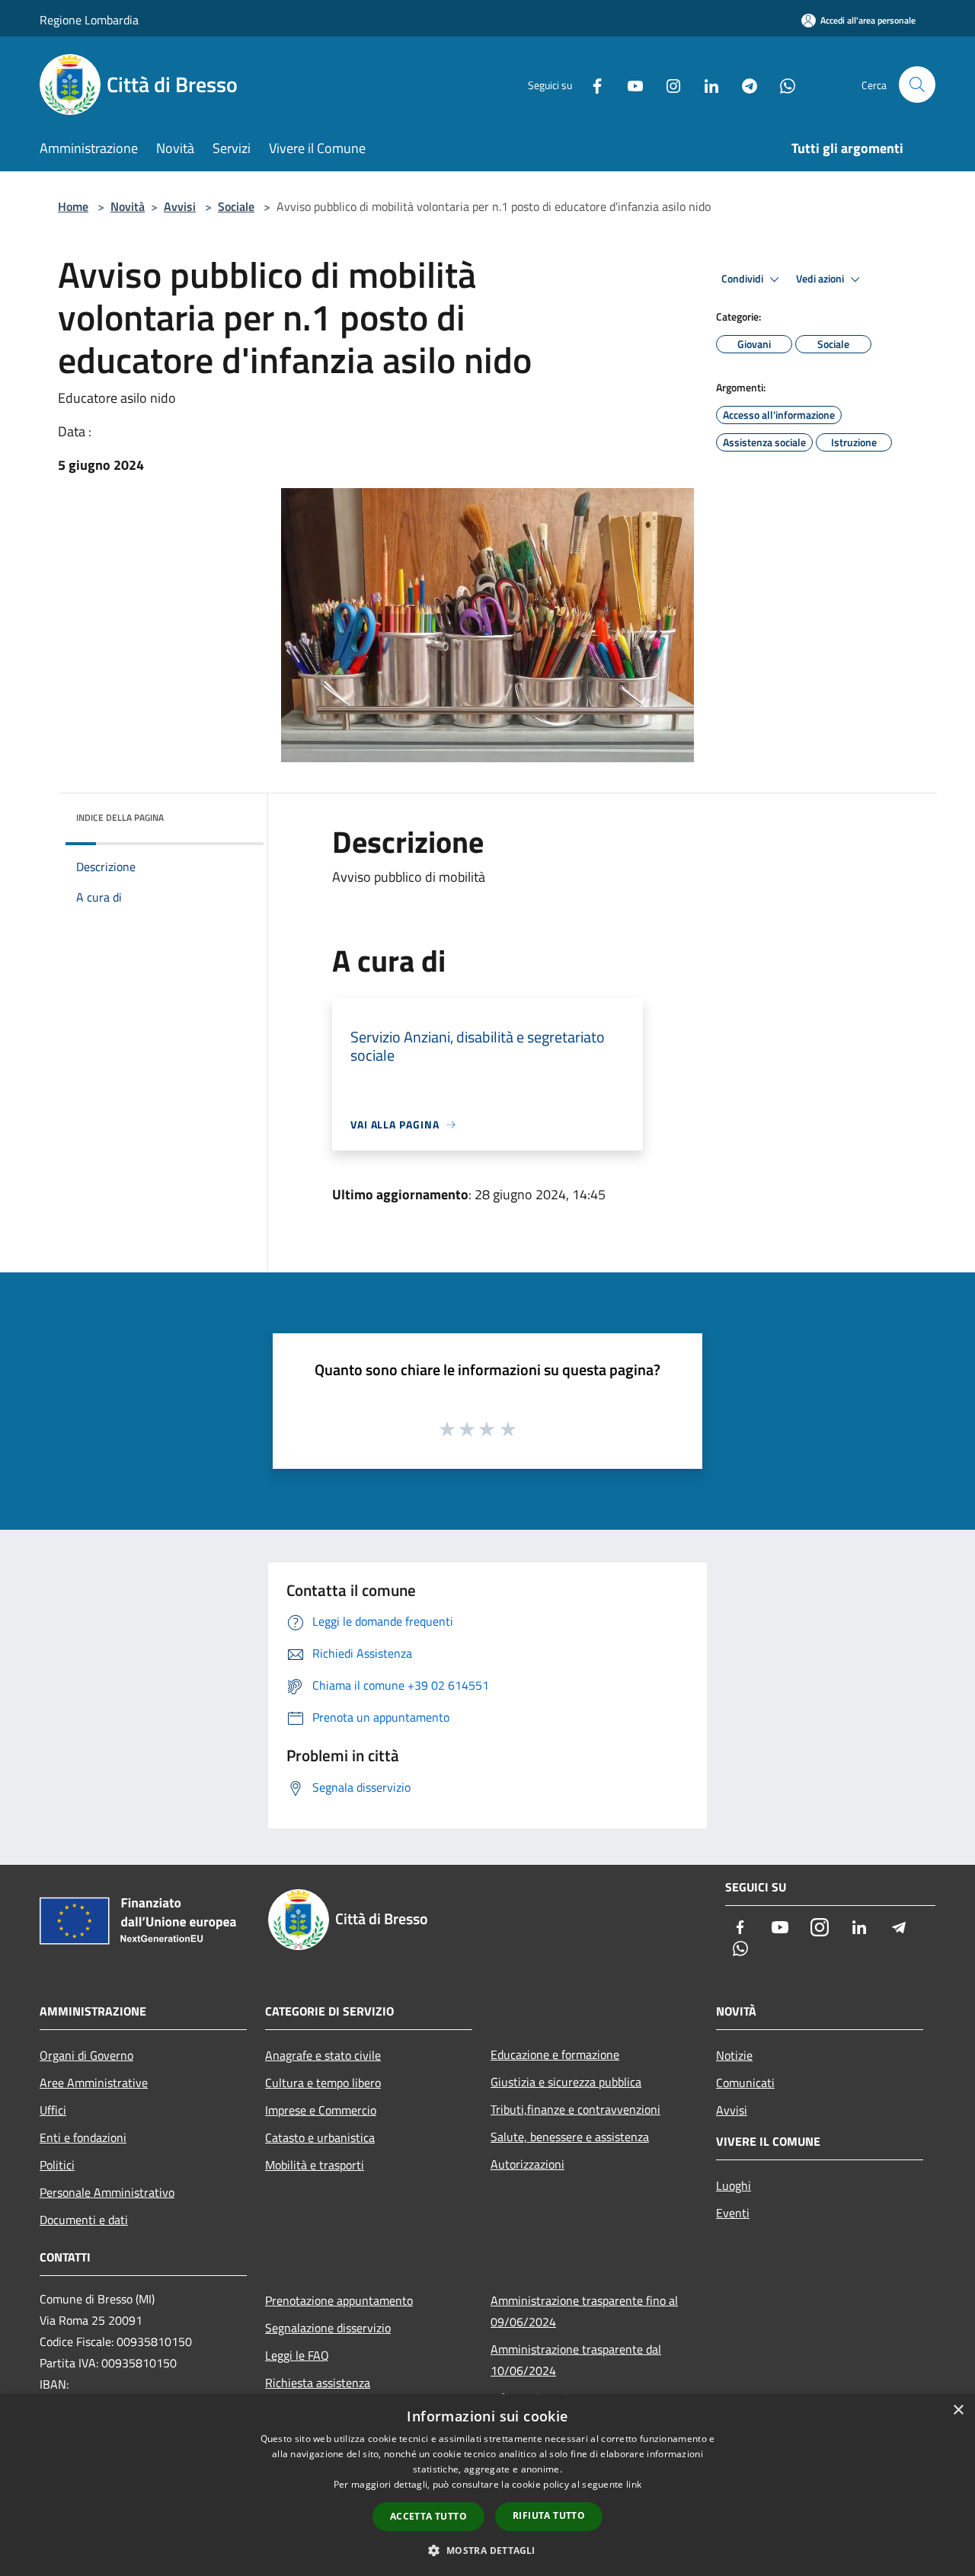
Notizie (734, 2055)
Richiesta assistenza (318, 2383)
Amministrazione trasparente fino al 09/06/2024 (584, 2311)
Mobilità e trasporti (315, 2165)
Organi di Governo (86, 2055)
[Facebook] (591, 84)
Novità (128, 206)
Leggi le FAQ (297, 2355)
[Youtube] (629, 84)
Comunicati (745, 2083)
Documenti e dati (84, 2220)
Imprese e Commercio (321, 2110)
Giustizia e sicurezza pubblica (566, 2082)
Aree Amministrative (94, 2083)
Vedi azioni (821, 279)
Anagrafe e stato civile (323, 2055)
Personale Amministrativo (107, 2192)
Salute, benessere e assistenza (570, 2137)
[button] (487, 2550)
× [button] (958, 2410)
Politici (57, 2165)
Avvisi (180, 206)
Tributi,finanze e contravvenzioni (575, 2109)
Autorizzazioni (527, 2164)
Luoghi (734, 2185)
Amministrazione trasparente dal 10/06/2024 (576, 2360)
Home (73, 206)
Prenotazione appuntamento (339, 2300)
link (634, 2484)
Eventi (733, 2213)
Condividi (743, 279)
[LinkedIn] (705, 84)
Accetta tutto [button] (428, 2516)
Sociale (236, 206)
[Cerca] (917, 85)
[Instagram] (667, 84)
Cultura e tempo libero (323, 2083)
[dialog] (487, 2485)
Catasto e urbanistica (320, 2137)
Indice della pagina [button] (120, 817)
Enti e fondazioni (83, 2137)
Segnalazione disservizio (328, 2328)
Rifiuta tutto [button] (549, 2515)
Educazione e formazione (555, 2054)
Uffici (53, 2110)
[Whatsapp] (782, 84)
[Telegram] (743, 84)
